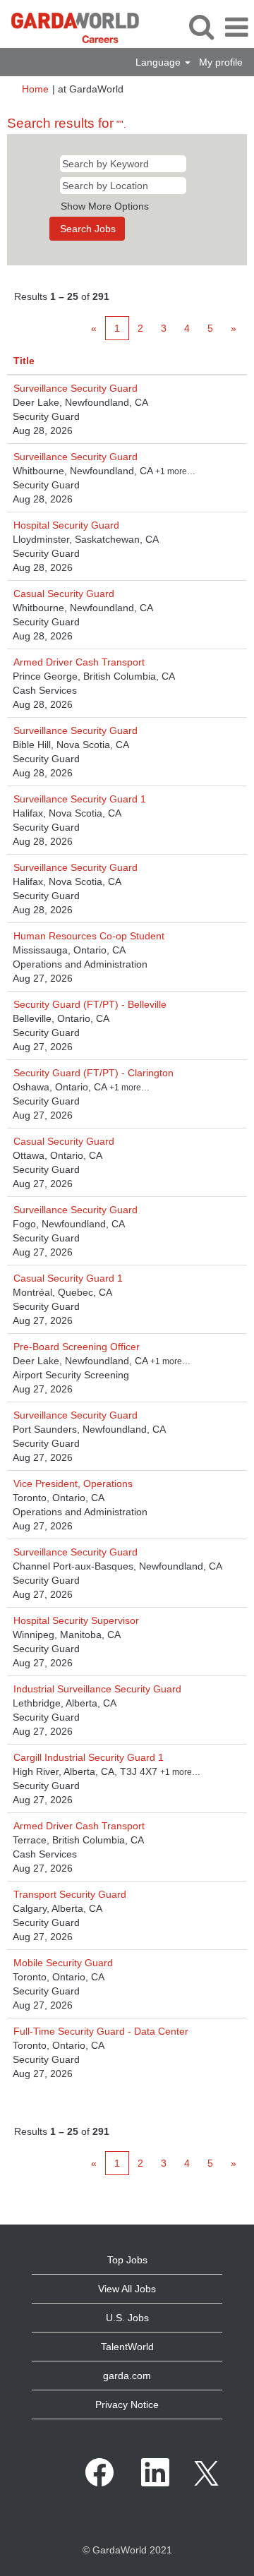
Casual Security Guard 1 (68, 1278)
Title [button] (24, 361)
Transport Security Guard (70, 1894)
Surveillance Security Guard (75, 388)
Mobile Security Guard (63, 1963)
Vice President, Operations (73, 1483)
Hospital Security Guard (66, 525)
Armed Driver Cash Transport (79, 662)
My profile (221, 62)
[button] (236, 27)
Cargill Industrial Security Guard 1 (89, 1757)
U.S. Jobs (127, 2318)
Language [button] (159, 62)
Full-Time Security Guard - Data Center (101, 2031)
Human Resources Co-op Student (89, 936)
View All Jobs (127, 2289)
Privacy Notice (127, 2405)
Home (35, 89)
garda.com (127, 2376)
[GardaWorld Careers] (70, 27)
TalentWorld (127, 2347)
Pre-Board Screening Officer (77, 1347)
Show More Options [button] (105, 206)
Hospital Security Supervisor (76, 1620)
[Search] (201, 26)
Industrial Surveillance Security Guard (97, 1689)
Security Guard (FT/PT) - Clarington (93, 1073)
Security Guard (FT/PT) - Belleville (90, 1004)
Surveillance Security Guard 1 (80, 799)
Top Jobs (127, 2260)
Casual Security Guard (64, 594)
